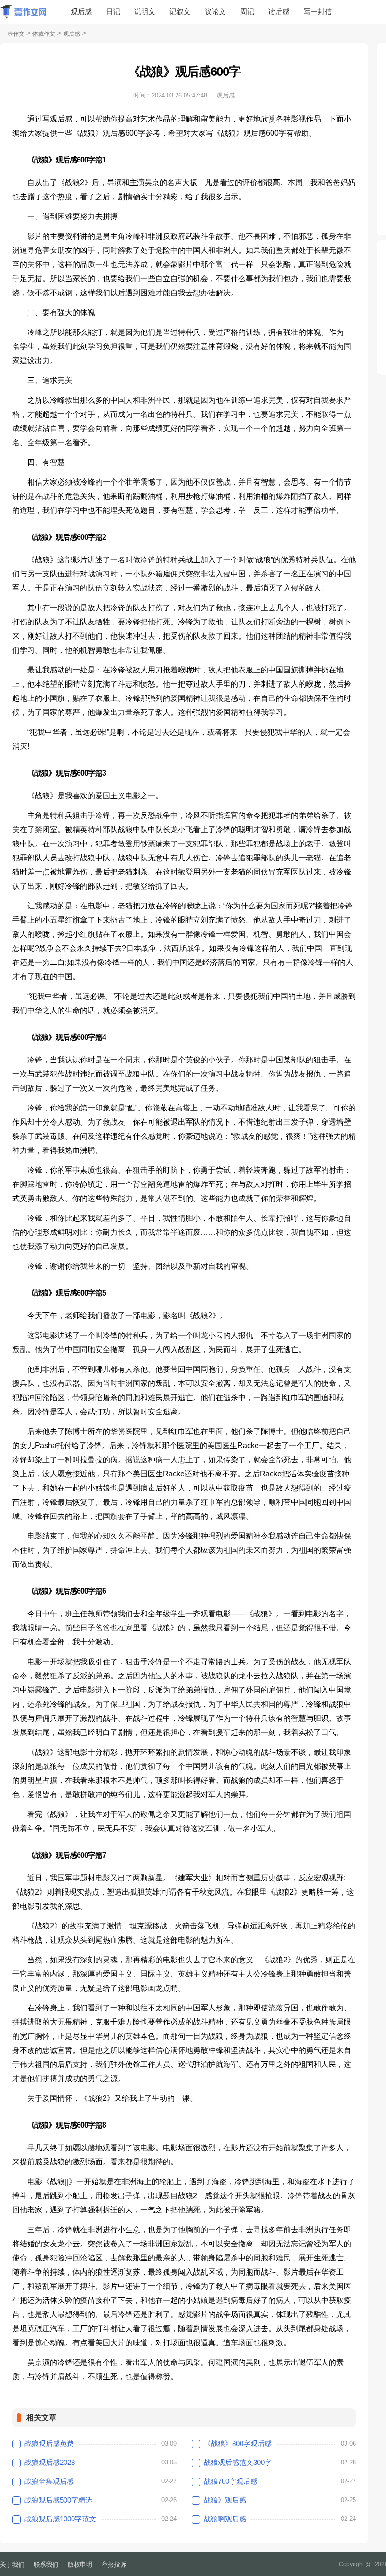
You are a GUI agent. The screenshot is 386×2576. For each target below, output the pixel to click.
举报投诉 (114, 2564)
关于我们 (12, 2564)
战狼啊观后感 (225, 2519)
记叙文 (180, 12)
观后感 (81, 12)
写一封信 (318, 12)
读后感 (279, 12)
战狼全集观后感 (49, 2481)
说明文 (145, 12)
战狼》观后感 (225, 2500)
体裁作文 (44, 34)
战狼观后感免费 (49, 2443)
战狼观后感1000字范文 (60, 2519)
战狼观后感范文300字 (238, 2462)
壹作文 (16, 34)
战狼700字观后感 (231, 2481)
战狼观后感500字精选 (58, 2500)
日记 (113, 12)
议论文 (215, 12)
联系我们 (46, 2564)
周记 (247, 12)
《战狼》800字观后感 (238, 2443)
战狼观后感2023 (50, 2462)
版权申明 (80, 2564)
